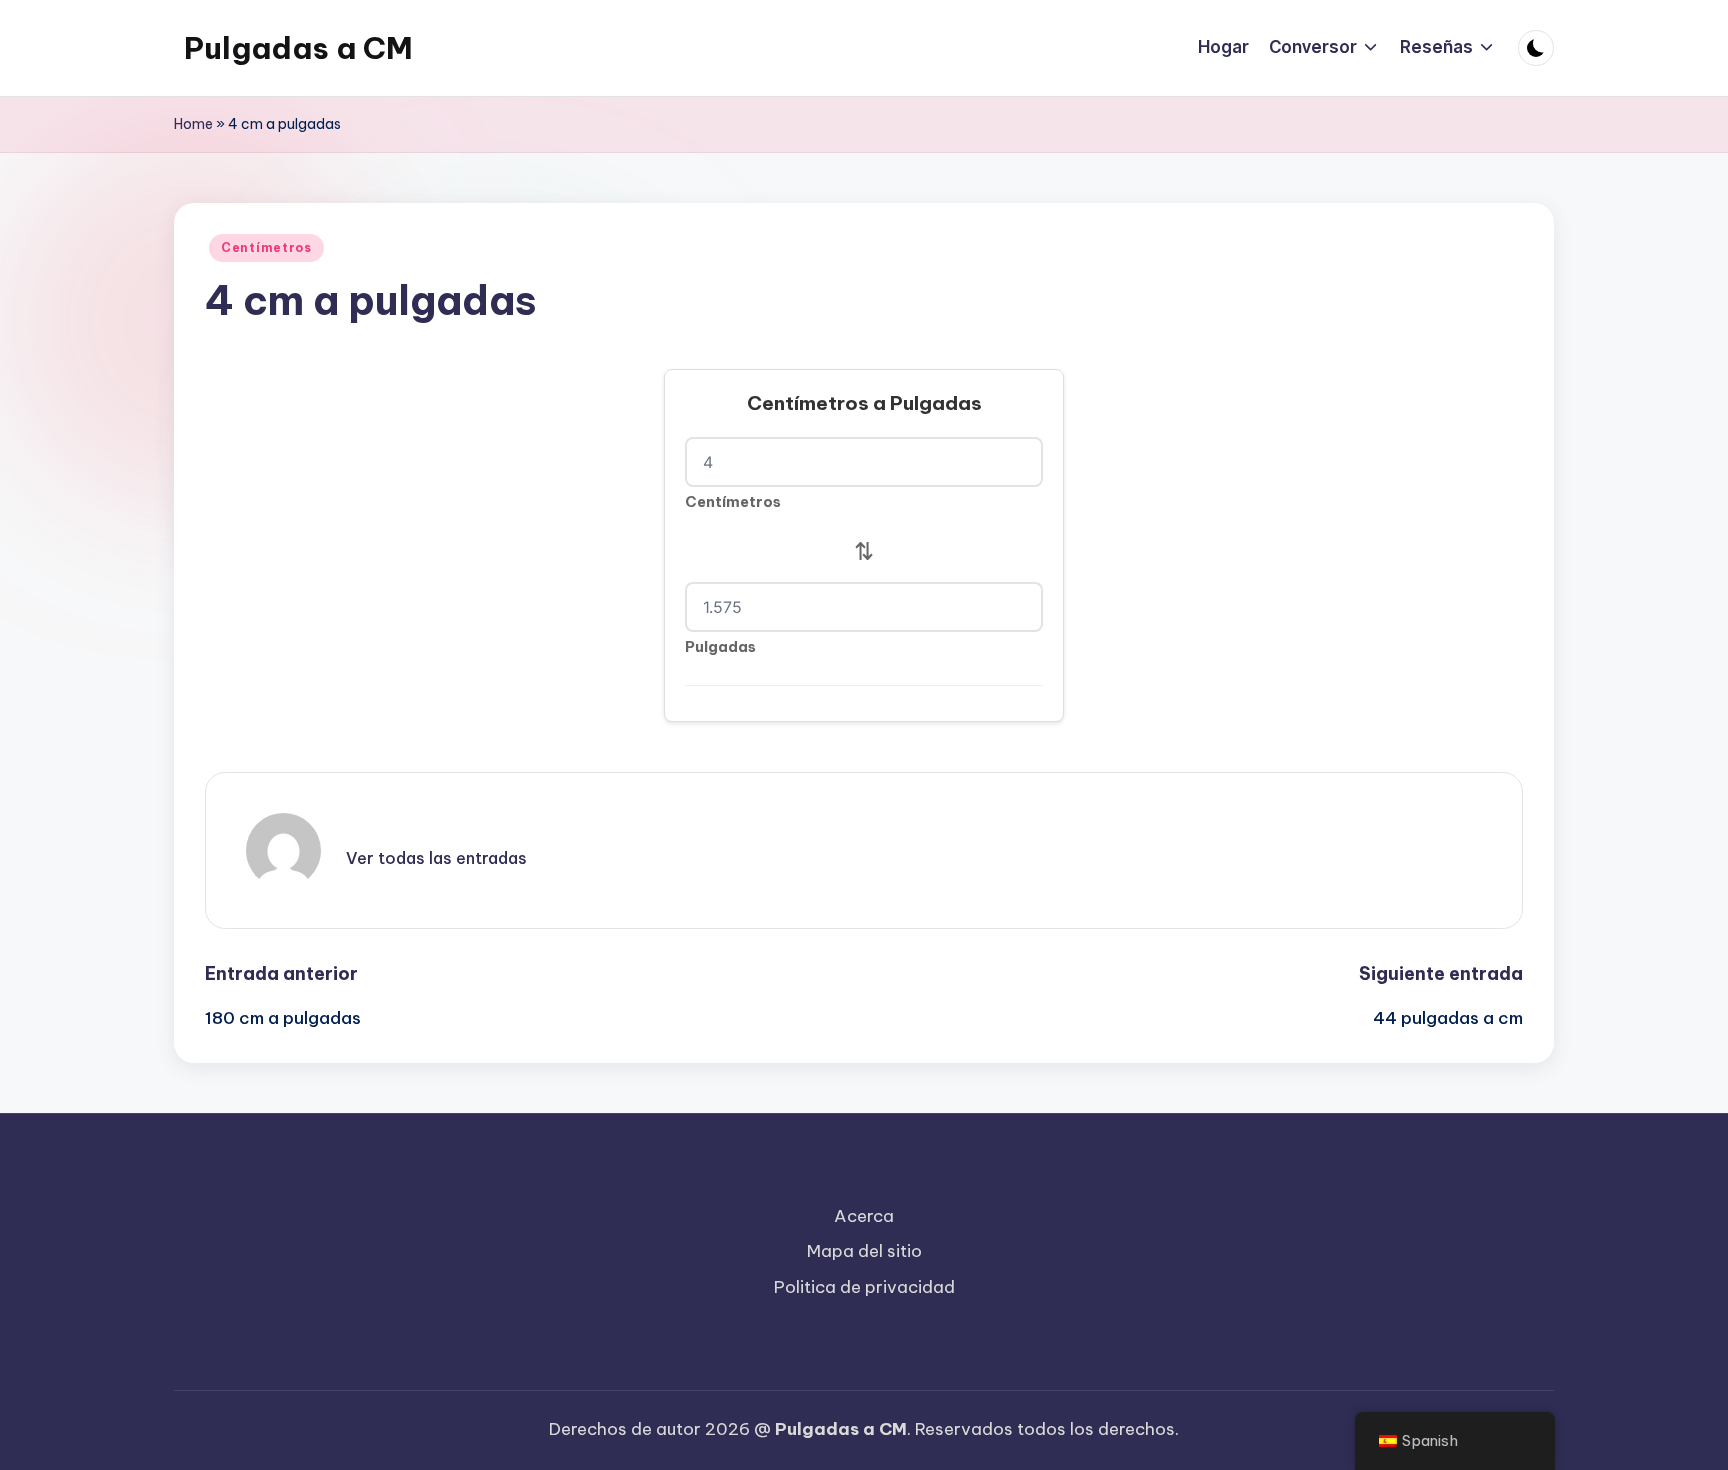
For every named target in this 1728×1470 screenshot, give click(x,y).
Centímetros (266, 247)
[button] (436, 858)
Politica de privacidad (864, 1287)
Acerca (864, 1216)
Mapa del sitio (864, 1251)
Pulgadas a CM (298, 48)
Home (193, 124)
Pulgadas (720, 647)
